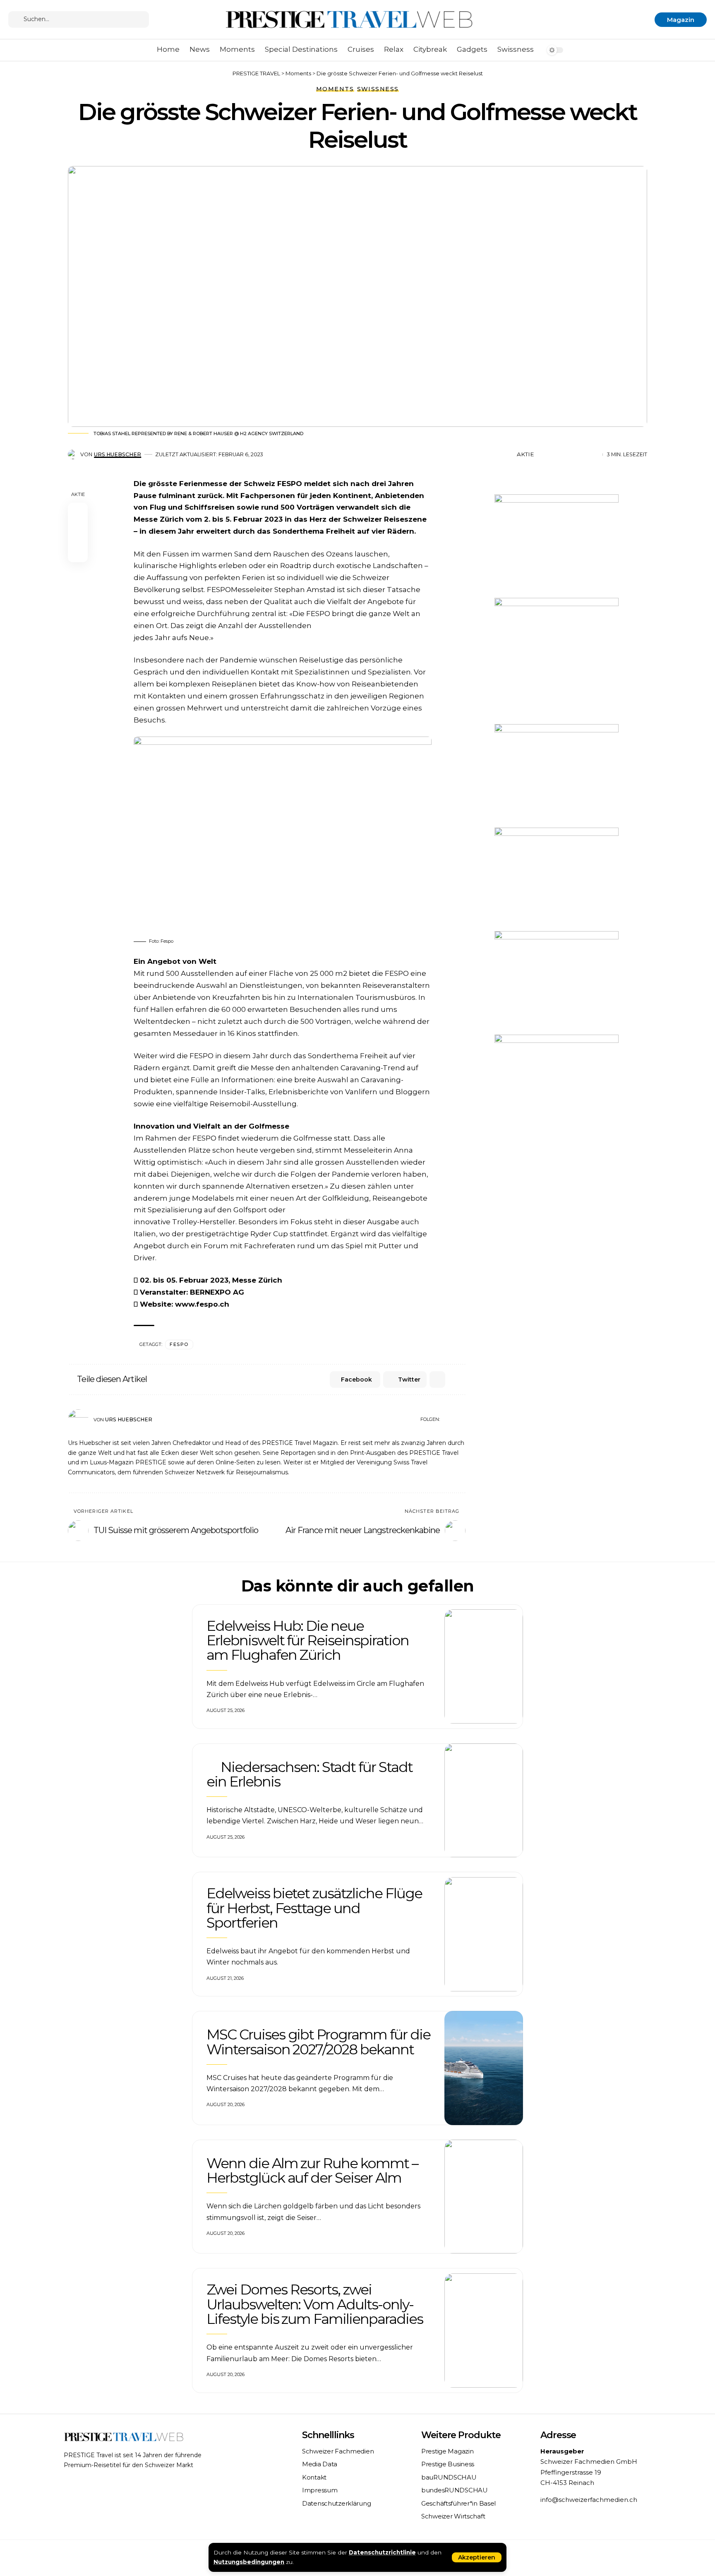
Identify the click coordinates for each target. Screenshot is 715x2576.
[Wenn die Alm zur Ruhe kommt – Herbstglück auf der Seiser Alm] (484, 2197)
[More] (594, 455)
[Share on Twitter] (556, 455)
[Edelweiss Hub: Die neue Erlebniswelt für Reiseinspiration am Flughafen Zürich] (484, 1666)
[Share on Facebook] (543, 455)
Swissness (378, 89)
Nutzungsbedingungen (249, 2562)
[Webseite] (447, 1420)
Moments (335, 89)
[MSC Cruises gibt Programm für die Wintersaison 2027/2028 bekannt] (484, 2068)
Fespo (179, 1344)
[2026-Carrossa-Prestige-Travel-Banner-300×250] (557, 1085)
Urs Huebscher (118, 454)
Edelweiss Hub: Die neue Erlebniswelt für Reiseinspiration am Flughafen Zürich (308, 1641)
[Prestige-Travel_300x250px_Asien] (557, 545)
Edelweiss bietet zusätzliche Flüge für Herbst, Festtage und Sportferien (314, 1908)
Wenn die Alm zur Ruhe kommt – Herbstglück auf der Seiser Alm (312, 2170)
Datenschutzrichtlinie (382, 2552)
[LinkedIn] (462, 1420)
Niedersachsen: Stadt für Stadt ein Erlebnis (310, 1774)
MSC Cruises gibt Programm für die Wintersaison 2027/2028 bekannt (318, 2042)
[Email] (569, 455)
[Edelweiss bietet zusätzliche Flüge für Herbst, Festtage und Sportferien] (484, 1934)
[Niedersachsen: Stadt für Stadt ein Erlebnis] (484, 1801)
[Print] (581, 455)
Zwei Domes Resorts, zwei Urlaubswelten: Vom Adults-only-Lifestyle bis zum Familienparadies (315, 2304)
